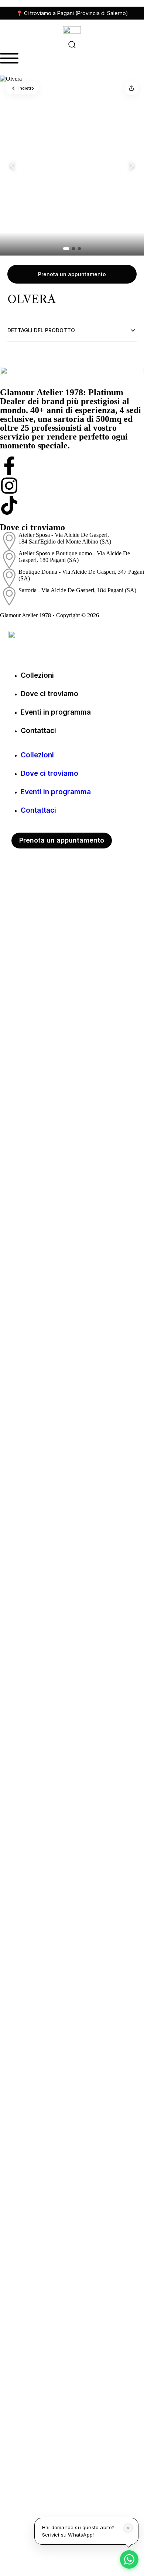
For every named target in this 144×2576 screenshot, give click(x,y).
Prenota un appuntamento (72, 274)
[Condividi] (131, 88)
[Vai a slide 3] (79, 249)
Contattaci (38, 731)
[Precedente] (12, 166)
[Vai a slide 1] (66, 249)
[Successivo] (132, 166)
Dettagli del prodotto (41, 330)
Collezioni (37, 675)
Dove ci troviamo (49, 694)
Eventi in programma (56, 712)
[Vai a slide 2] (73, 249)
